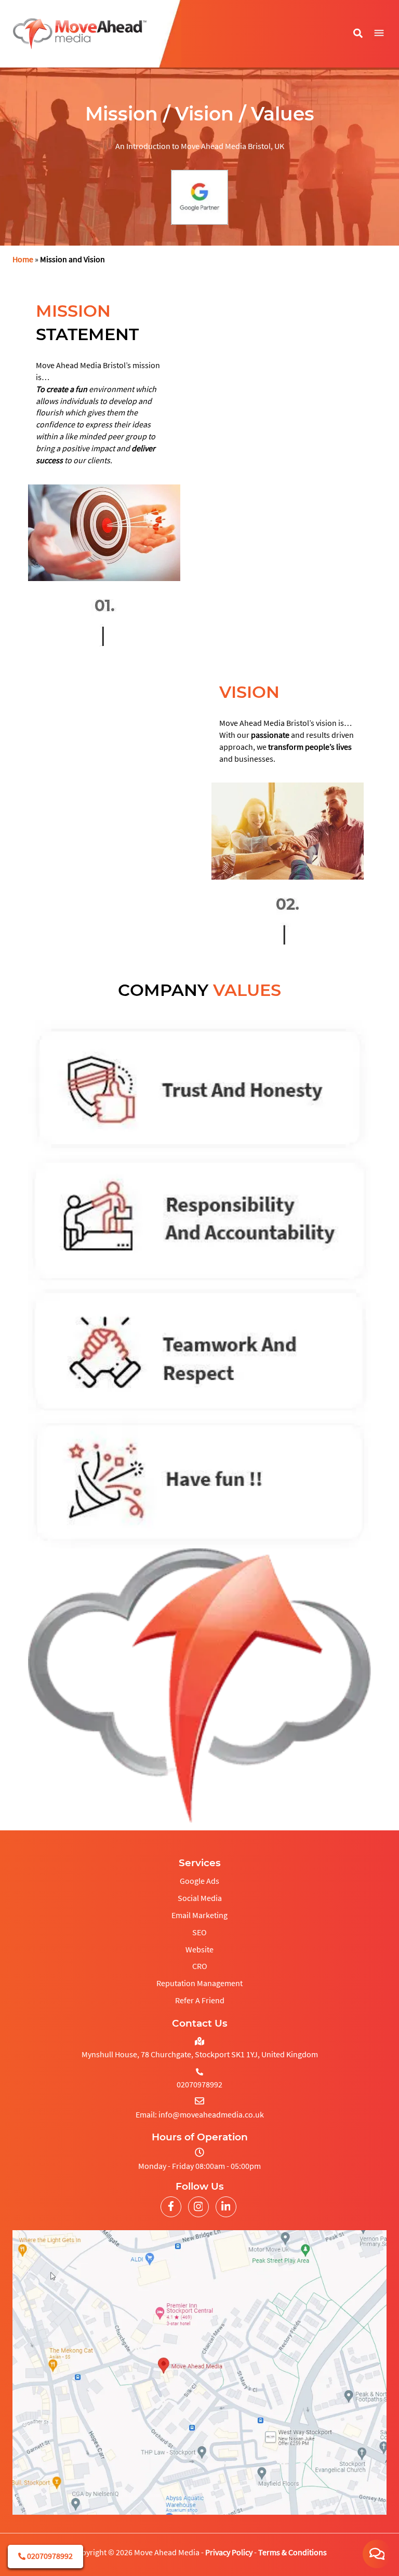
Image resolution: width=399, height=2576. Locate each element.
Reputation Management (199, 1983)
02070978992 (49, 2556)
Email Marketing (199, 1915)
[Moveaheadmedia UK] (80, 34)
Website (199, 1949)
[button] (379, 33)
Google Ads (199, 1881)
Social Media (200, 1898)
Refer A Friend (200, 2000)
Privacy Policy (229, 2552)
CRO (200, 1966)
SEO (199, 1932)
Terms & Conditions (292, 2552)
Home (23, 259)
